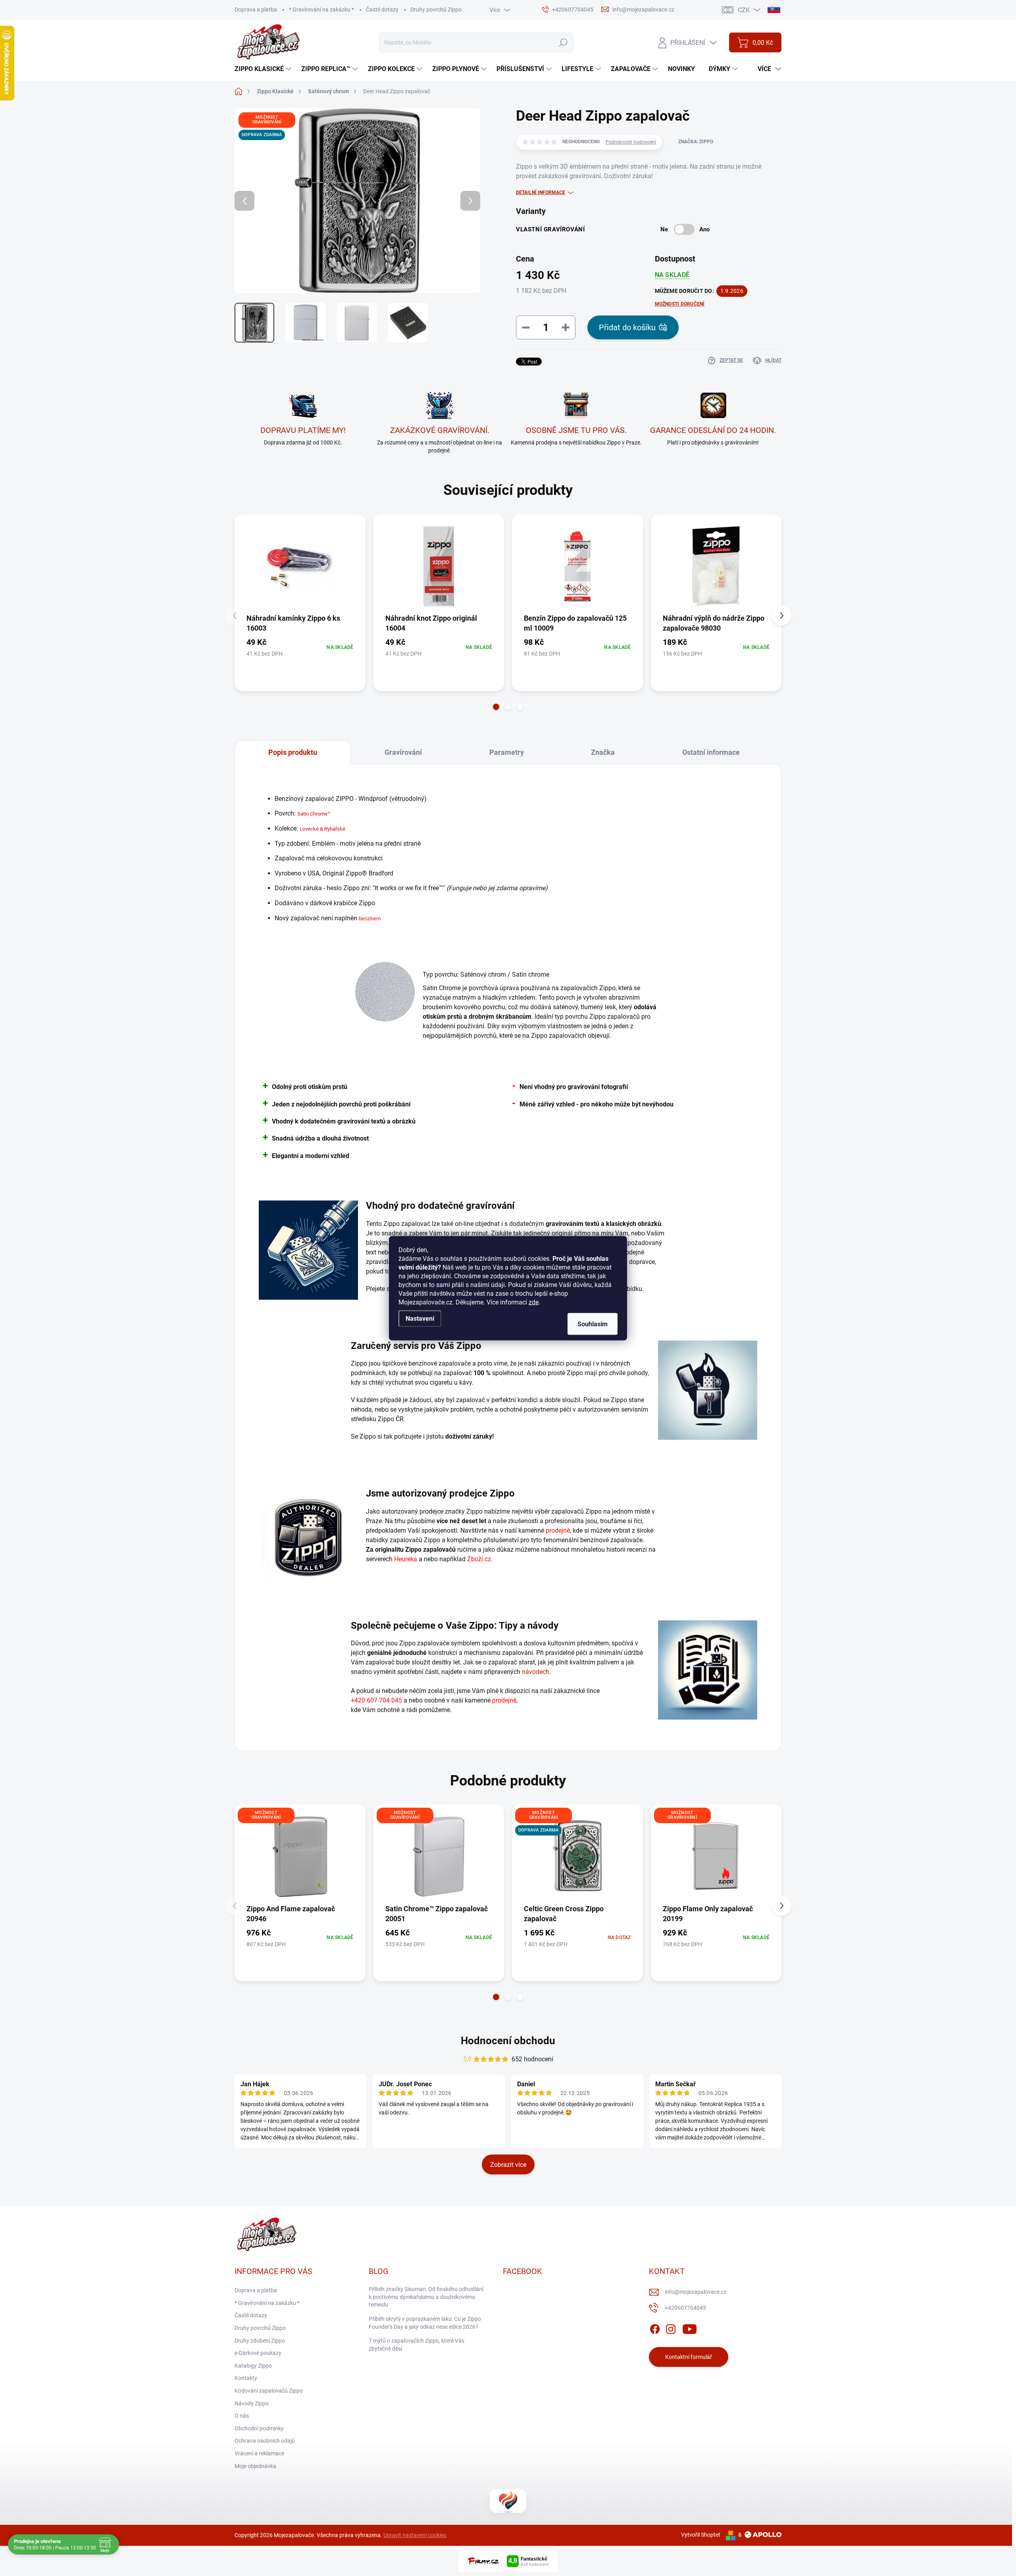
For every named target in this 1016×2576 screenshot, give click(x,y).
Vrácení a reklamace (259, 2453)
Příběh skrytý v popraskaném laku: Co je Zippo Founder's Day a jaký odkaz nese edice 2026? (425, 2323)
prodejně (558, 1530)
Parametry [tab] (507, 752)
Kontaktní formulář (689, 2357)
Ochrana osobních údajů (265, 2441)
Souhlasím (593, 1324)
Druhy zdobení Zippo (260, 2341)
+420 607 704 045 (376, 1700)
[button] (496, 707)
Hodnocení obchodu (508, 2041)
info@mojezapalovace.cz (696, 2292)
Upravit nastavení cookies (415, 2535)
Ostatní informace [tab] (711, 752)
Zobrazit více (508, 2165)
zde (534, 1302)
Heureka (406, 1559)
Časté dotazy (382, 10)
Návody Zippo (252, 2403)
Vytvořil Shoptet (701, 2535)
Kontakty (246, 2378)
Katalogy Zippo (253, 2366)
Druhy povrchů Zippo (436, 10)
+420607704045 (685, 2308)
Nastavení (420, 1318)
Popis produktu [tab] (293, 752)
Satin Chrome (312, 814)
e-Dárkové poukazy (258, 2353)
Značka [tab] (603, 752)
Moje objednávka (255, 2466)
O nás (242, 2416)
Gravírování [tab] (403, 752)
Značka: (696, 142)
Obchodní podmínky (259, 2428)
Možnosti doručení (680, 304)
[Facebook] (655, 2328)
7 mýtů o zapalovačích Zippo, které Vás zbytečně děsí (417, 2345)
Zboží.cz (479, 1559)
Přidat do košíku (627, 327)
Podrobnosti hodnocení (631, 142)
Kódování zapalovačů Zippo (269, 2391)
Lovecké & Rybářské (322, 829)
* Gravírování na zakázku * (321, 10)
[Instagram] (671, 2328)
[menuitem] (264, 69)
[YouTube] (690, 2328)
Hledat (563, 42)
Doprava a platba (256, 10)
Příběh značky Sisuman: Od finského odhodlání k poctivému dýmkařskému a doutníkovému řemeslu (426, 2297)
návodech (536, 1672)
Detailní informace (541, 192)
